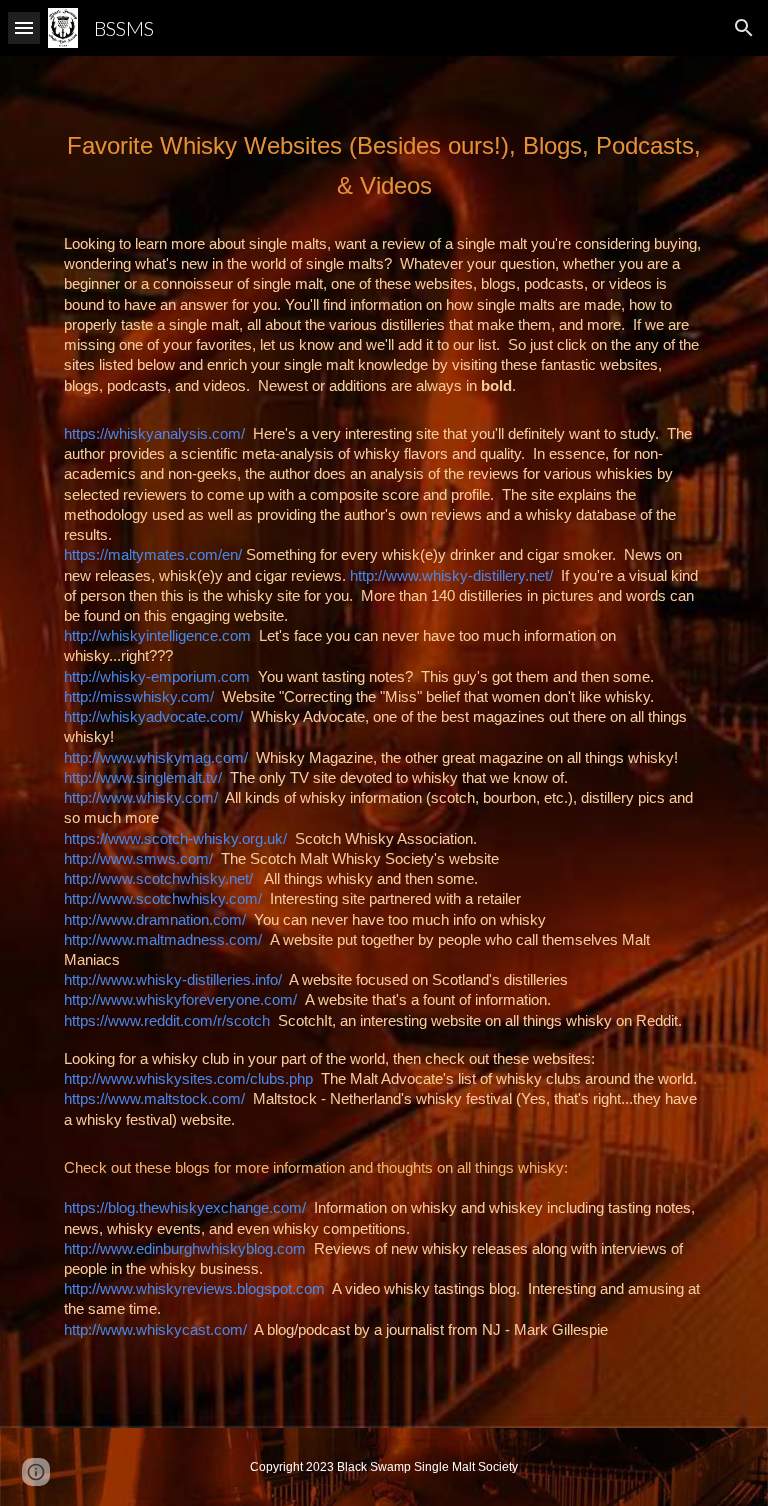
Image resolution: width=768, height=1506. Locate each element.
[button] (24, 27)
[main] (383, 166)
